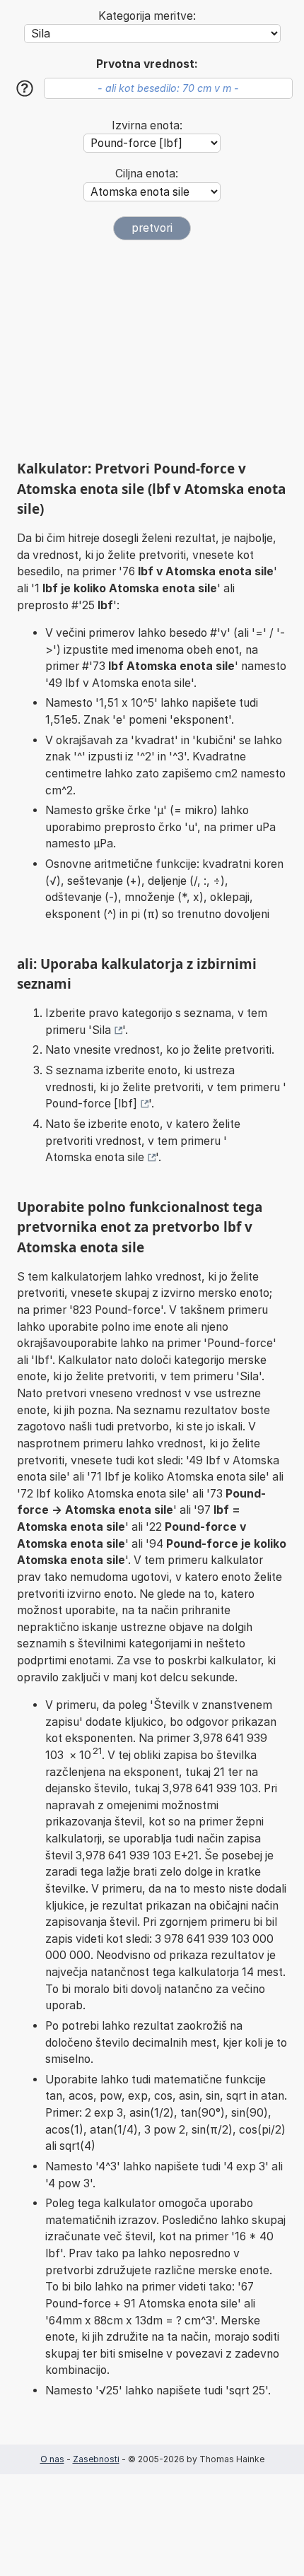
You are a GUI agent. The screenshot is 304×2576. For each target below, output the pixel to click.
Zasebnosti (96, 2459)
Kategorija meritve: (147, 16)
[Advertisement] (152, 350)
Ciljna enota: (147, 174)
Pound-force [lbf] (91, 1104)
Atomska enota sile (95, 1157)
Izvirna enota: (147, 125)
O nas (52, 2459)
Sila (101, 1030)
